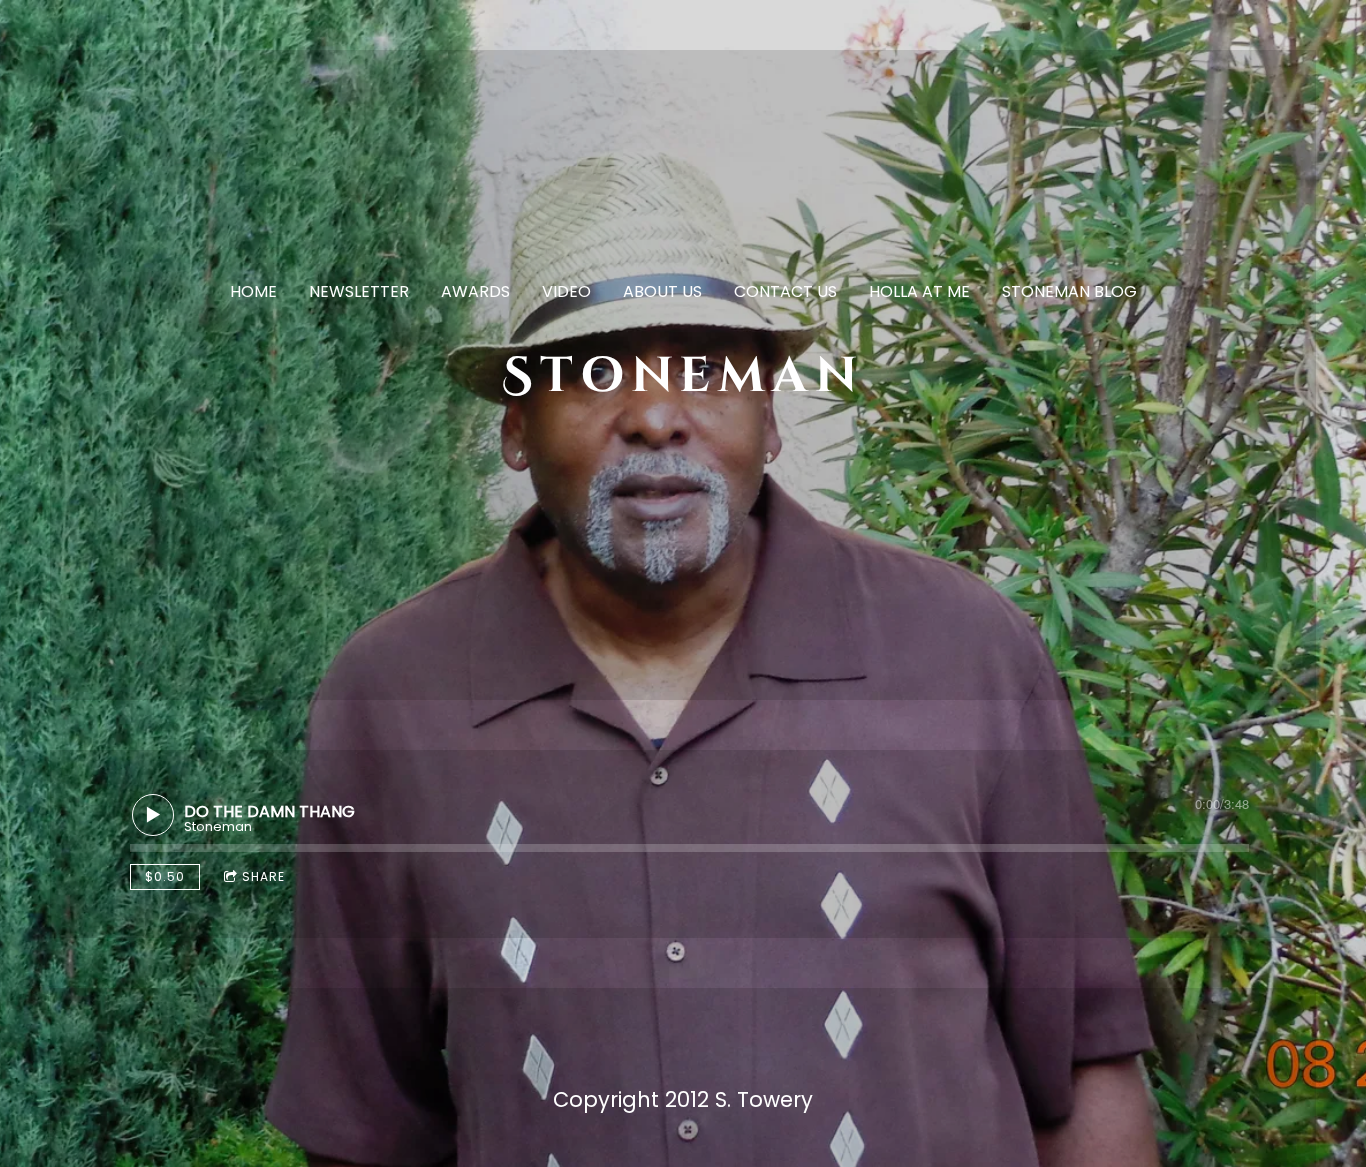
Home (253, 291)
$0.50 (165, 876)
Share (263, 876)
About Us (662, 291)
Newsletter (359, 291)
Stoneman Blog (1069, 291)
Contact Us (785, 291)
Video (566, 291)
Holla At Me (919, 291)
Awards (475, 291)
